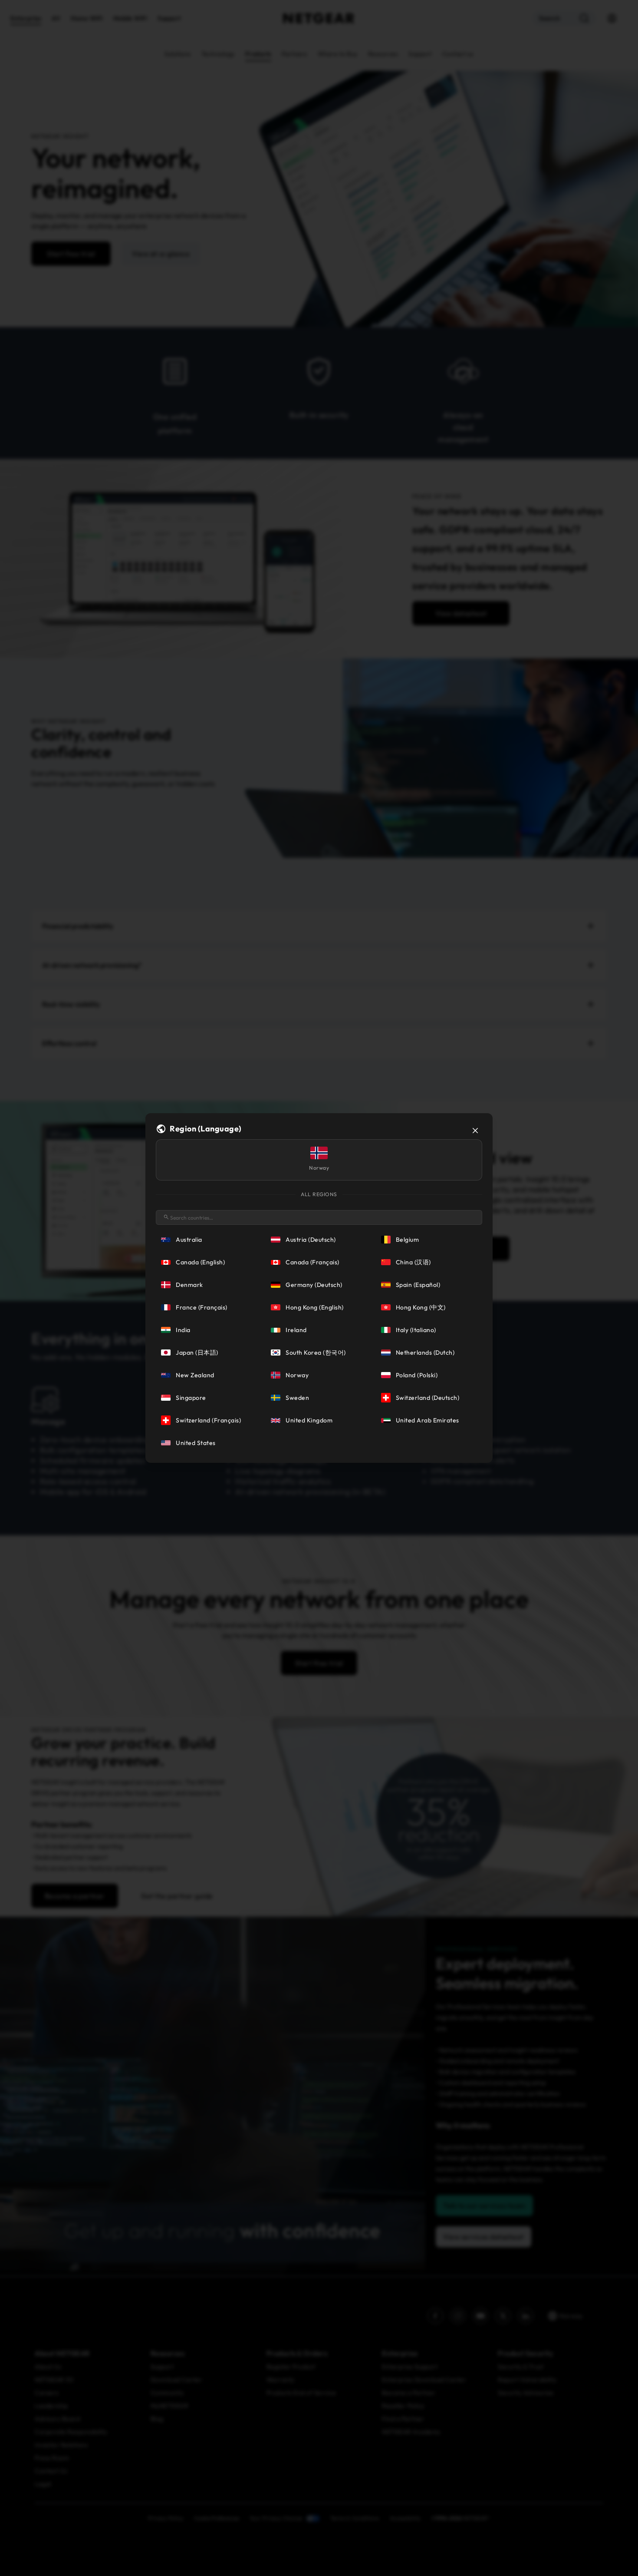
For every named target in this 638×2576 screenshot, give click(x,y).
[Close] (475, 1131)
